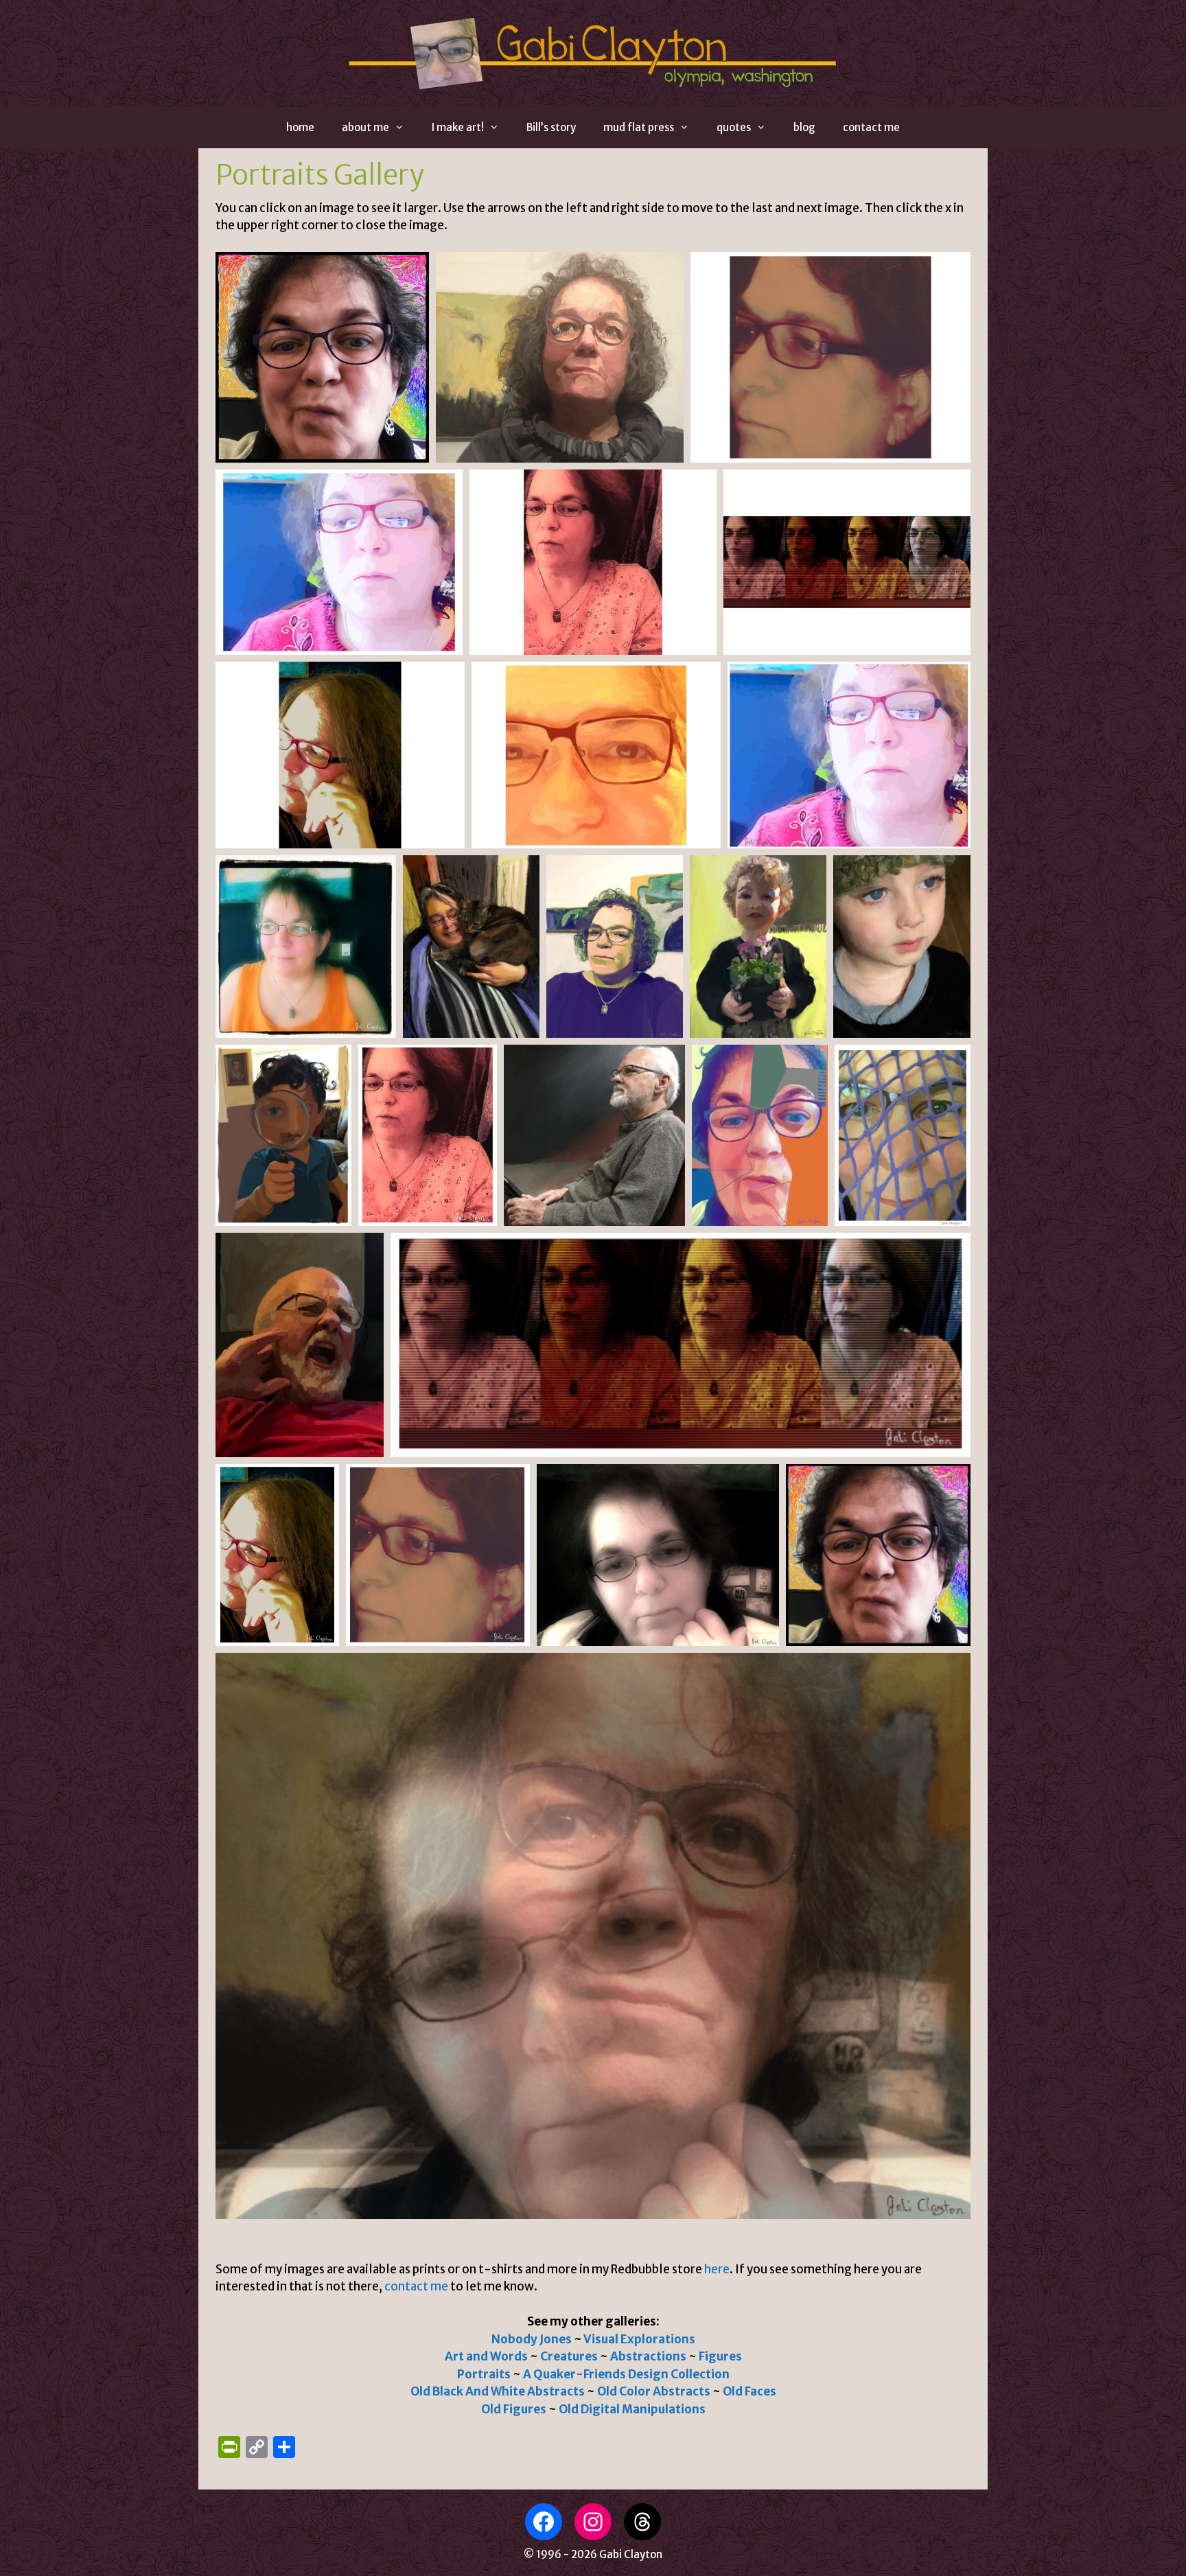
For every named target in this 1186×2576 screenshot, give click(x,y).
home (300, 127)
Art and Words (486, 2356)
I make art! (458, 127)
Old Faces (749, 2391)
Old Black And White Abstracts (498, 2391)
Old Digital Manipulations (632, 2409)
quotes (734, 127)
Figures (720, 2356)
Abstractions (648, 2356)
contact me (871, 127)
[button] (322, 357)
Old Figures (514, 2409)
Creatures (570, 2356)
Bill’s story (551, 127)
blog (804, 127)
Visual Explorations (639, 2339)
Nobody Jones (532, 2339)
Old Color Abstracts (655, 2391)
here (717, 2269)
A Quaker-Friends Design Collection (626, 2374)
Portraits (484, 2374)
